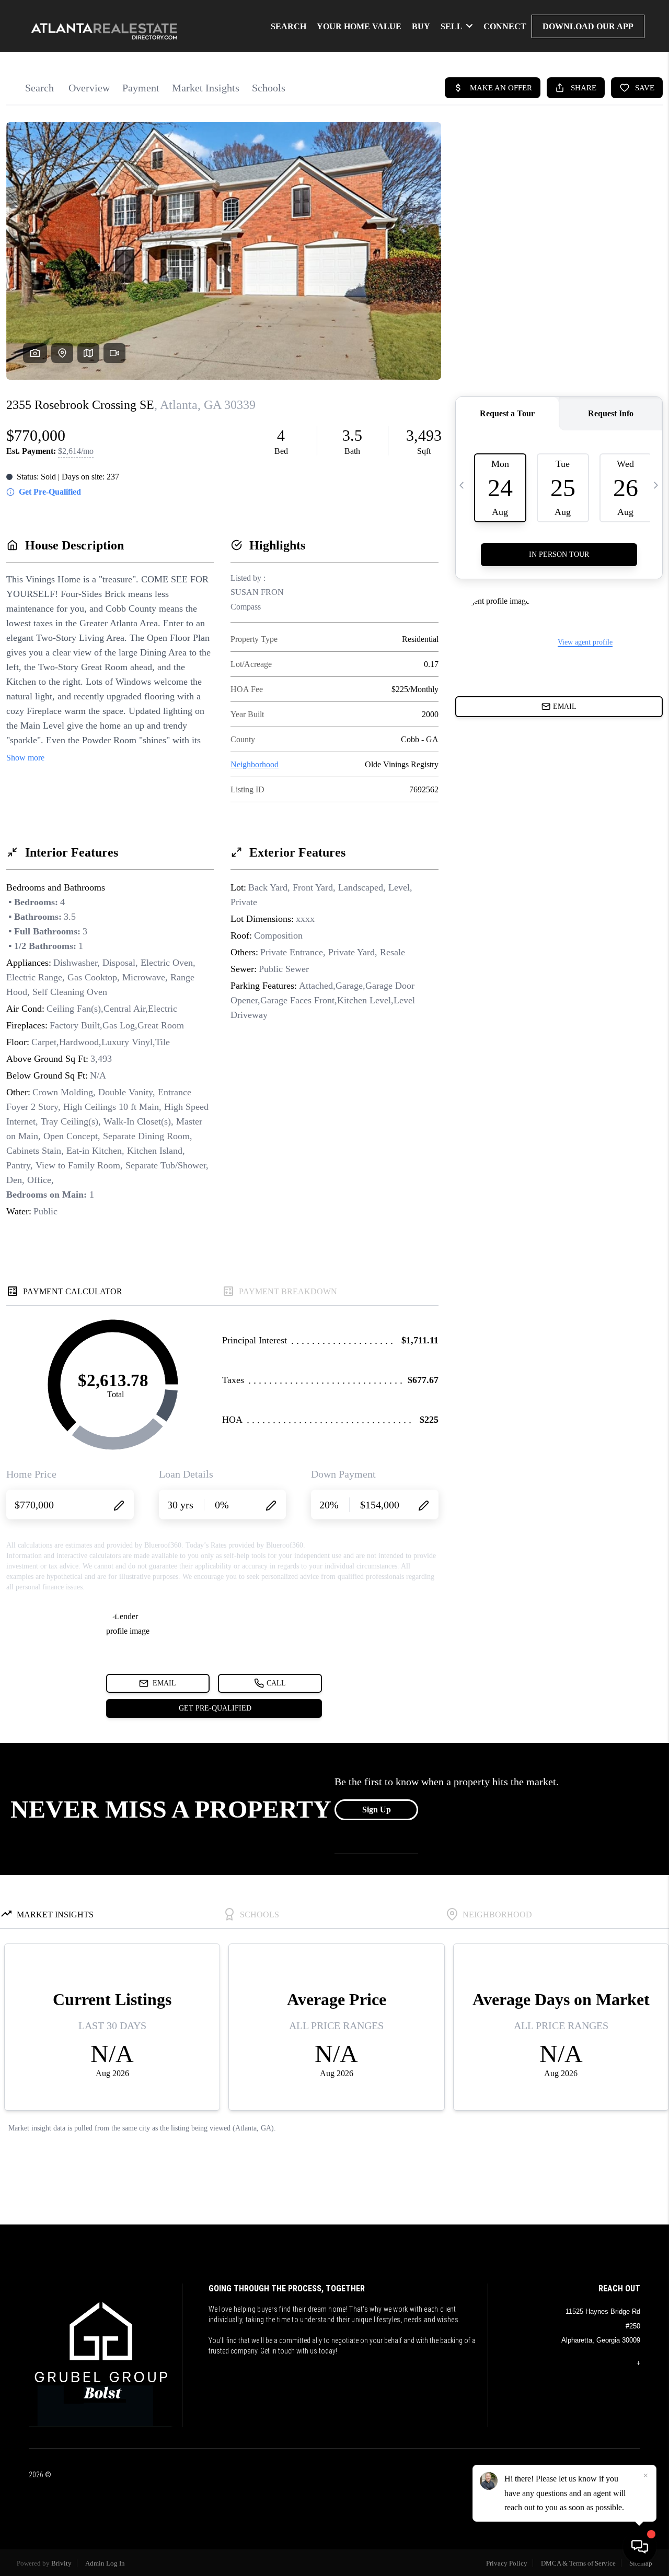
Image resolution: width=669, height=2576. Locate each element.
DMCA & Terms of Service (578, 2563)
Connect (505, 26)
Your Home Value (359, 26)
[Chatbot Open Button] (640, 2547)
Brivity (61, 2563)
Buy (421, 26)
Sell (452, 26)
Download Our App (588, 26)
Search (289, 26)
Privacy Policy (507, 2563)
